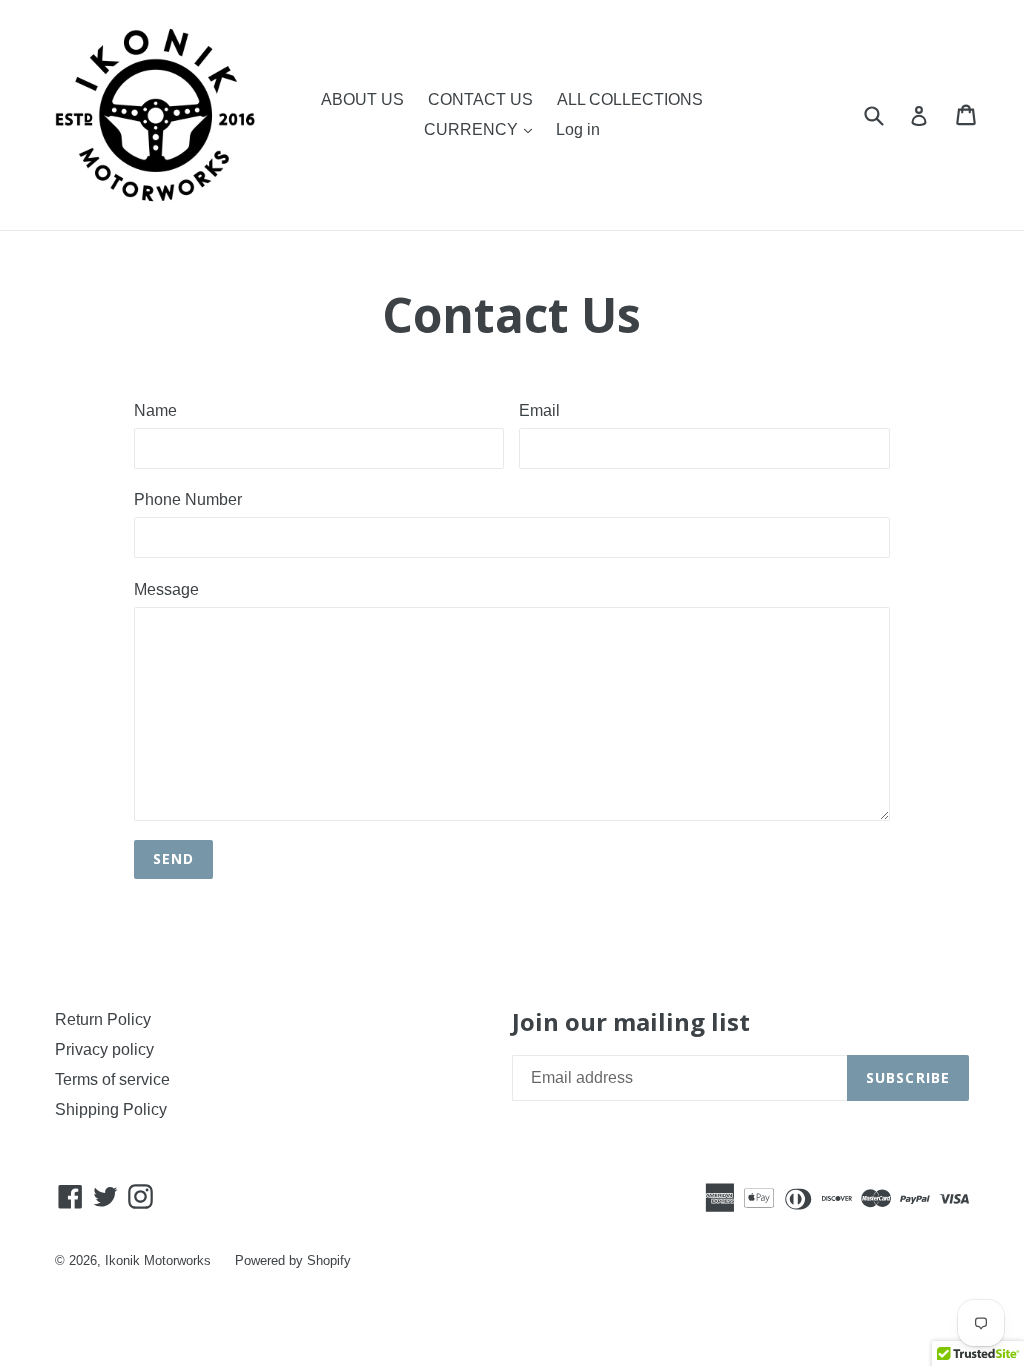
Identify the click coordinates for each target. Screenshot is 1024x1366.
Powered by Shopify (293, 1260)
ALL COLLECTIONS (630, 99)
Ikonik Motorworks (158, 1260)
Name (155, 410)
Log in (578, 129)
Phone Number (188, 499)
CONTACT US (480, 99)
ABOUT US (362, 99)
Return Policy (103, 1019)
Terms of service (112, 1079)
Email (539, 410)
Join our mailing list (631, 1022)
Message (166, 589)
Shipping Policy (111, 1109)
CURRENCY (473, 129)
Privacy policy (104, 1049)
